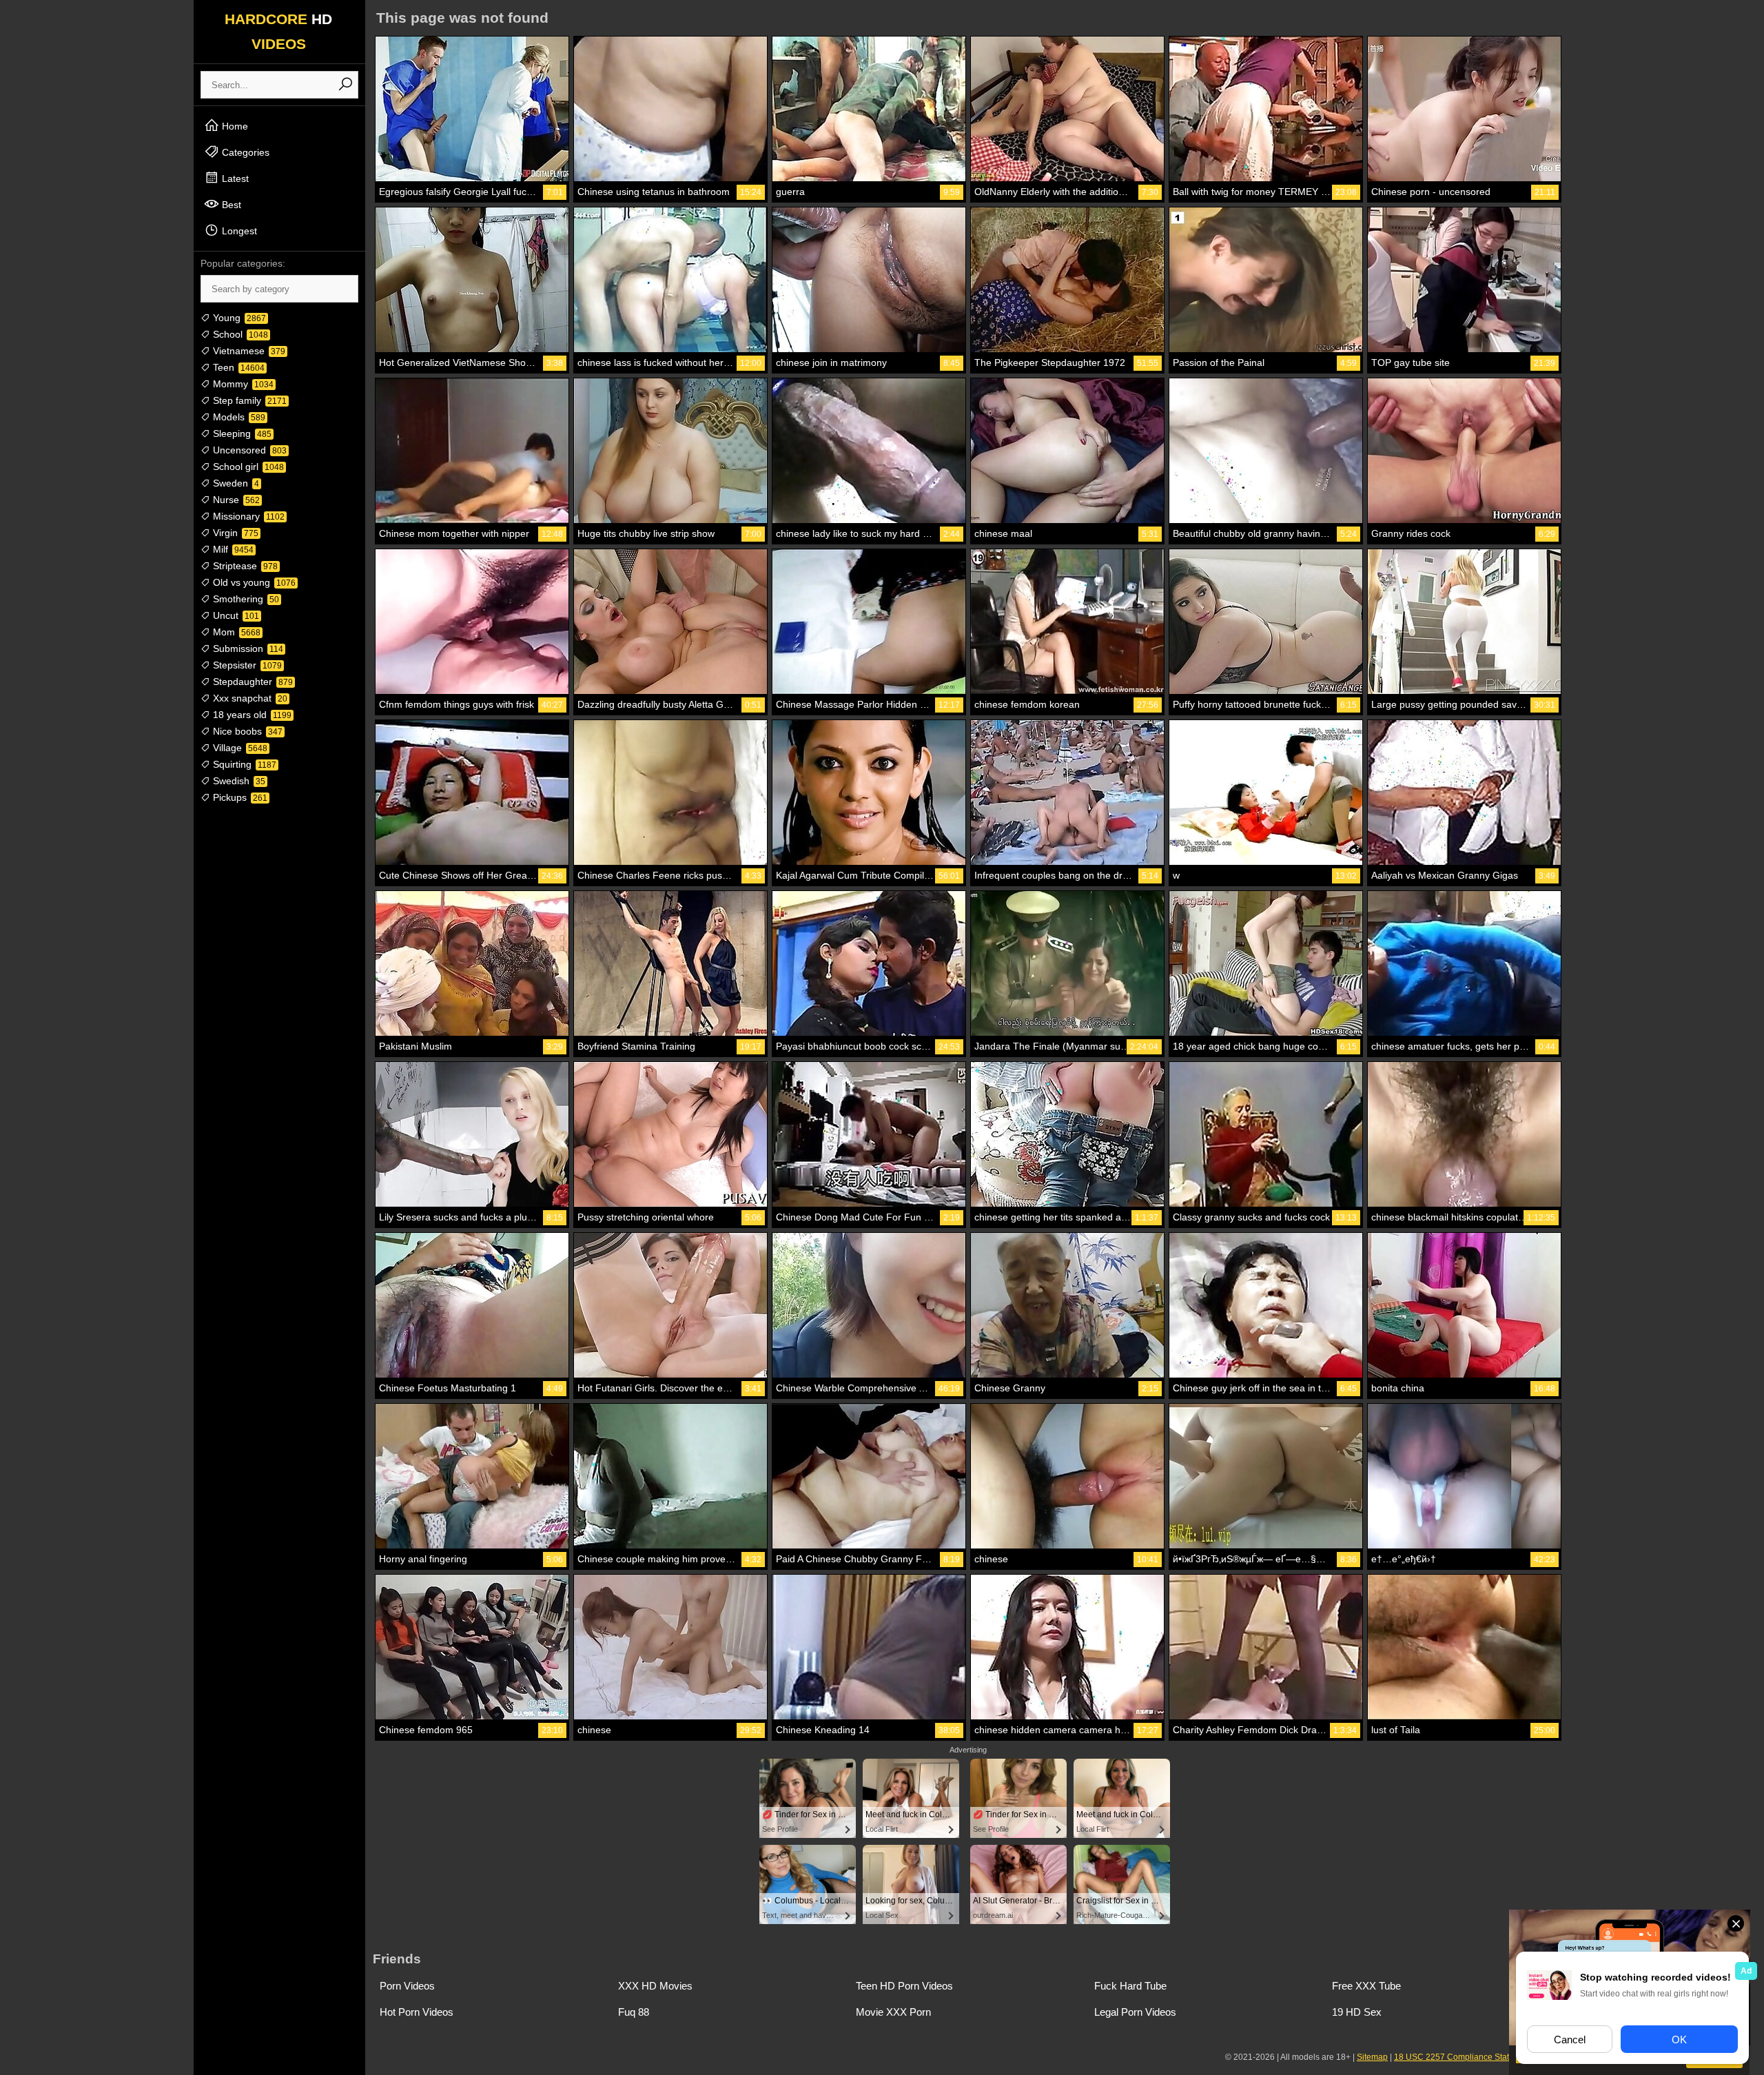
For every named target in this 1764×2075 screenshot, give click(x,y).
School (239, 334)
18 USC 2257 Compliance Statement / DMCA (1479, 2057)
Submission (247, 648)
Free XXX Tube (1366, 1986)
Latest (234, 178)
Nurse (235, 500)
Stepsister (246, 665)
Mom (235, 632)
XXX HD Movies (655, 1986)
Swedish (238, 781)
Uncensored (248, 450)
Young (238, 318)
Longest (238, 231)
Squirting (243, 764)
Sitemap (1372, 2057)
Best (230, 205)
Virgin (234, 533)
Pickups (239, 797)
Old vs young (253, 582)
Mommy (242, 384)
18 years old (251, 715)
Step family (248, 400)
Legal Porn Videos (1135, 2012)
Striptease (244, 566)
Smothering (245, 599)
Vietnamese (248, 351)
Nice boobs (246, 731)
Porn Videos (407, 1986)
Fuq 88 (634, 2012)
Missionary (247, 516)
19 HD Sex (1357, 2012)
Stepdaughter (252, 682)
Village (239, 748)
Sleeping (241, 433)
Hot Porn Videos (417, 2012)
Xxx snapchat (249, 698)
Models (238, 417)
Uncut (235, 615)
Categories (244, 152)
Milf (232, 549)
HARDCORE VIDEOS (278, 31)
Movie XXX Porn (893, 2012)
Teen (237, 367)
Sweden (235, 483)
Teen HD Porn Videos (904, 1986)
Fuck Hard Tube (1130, 1986)
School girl (247, 467)
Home (234, 126)
